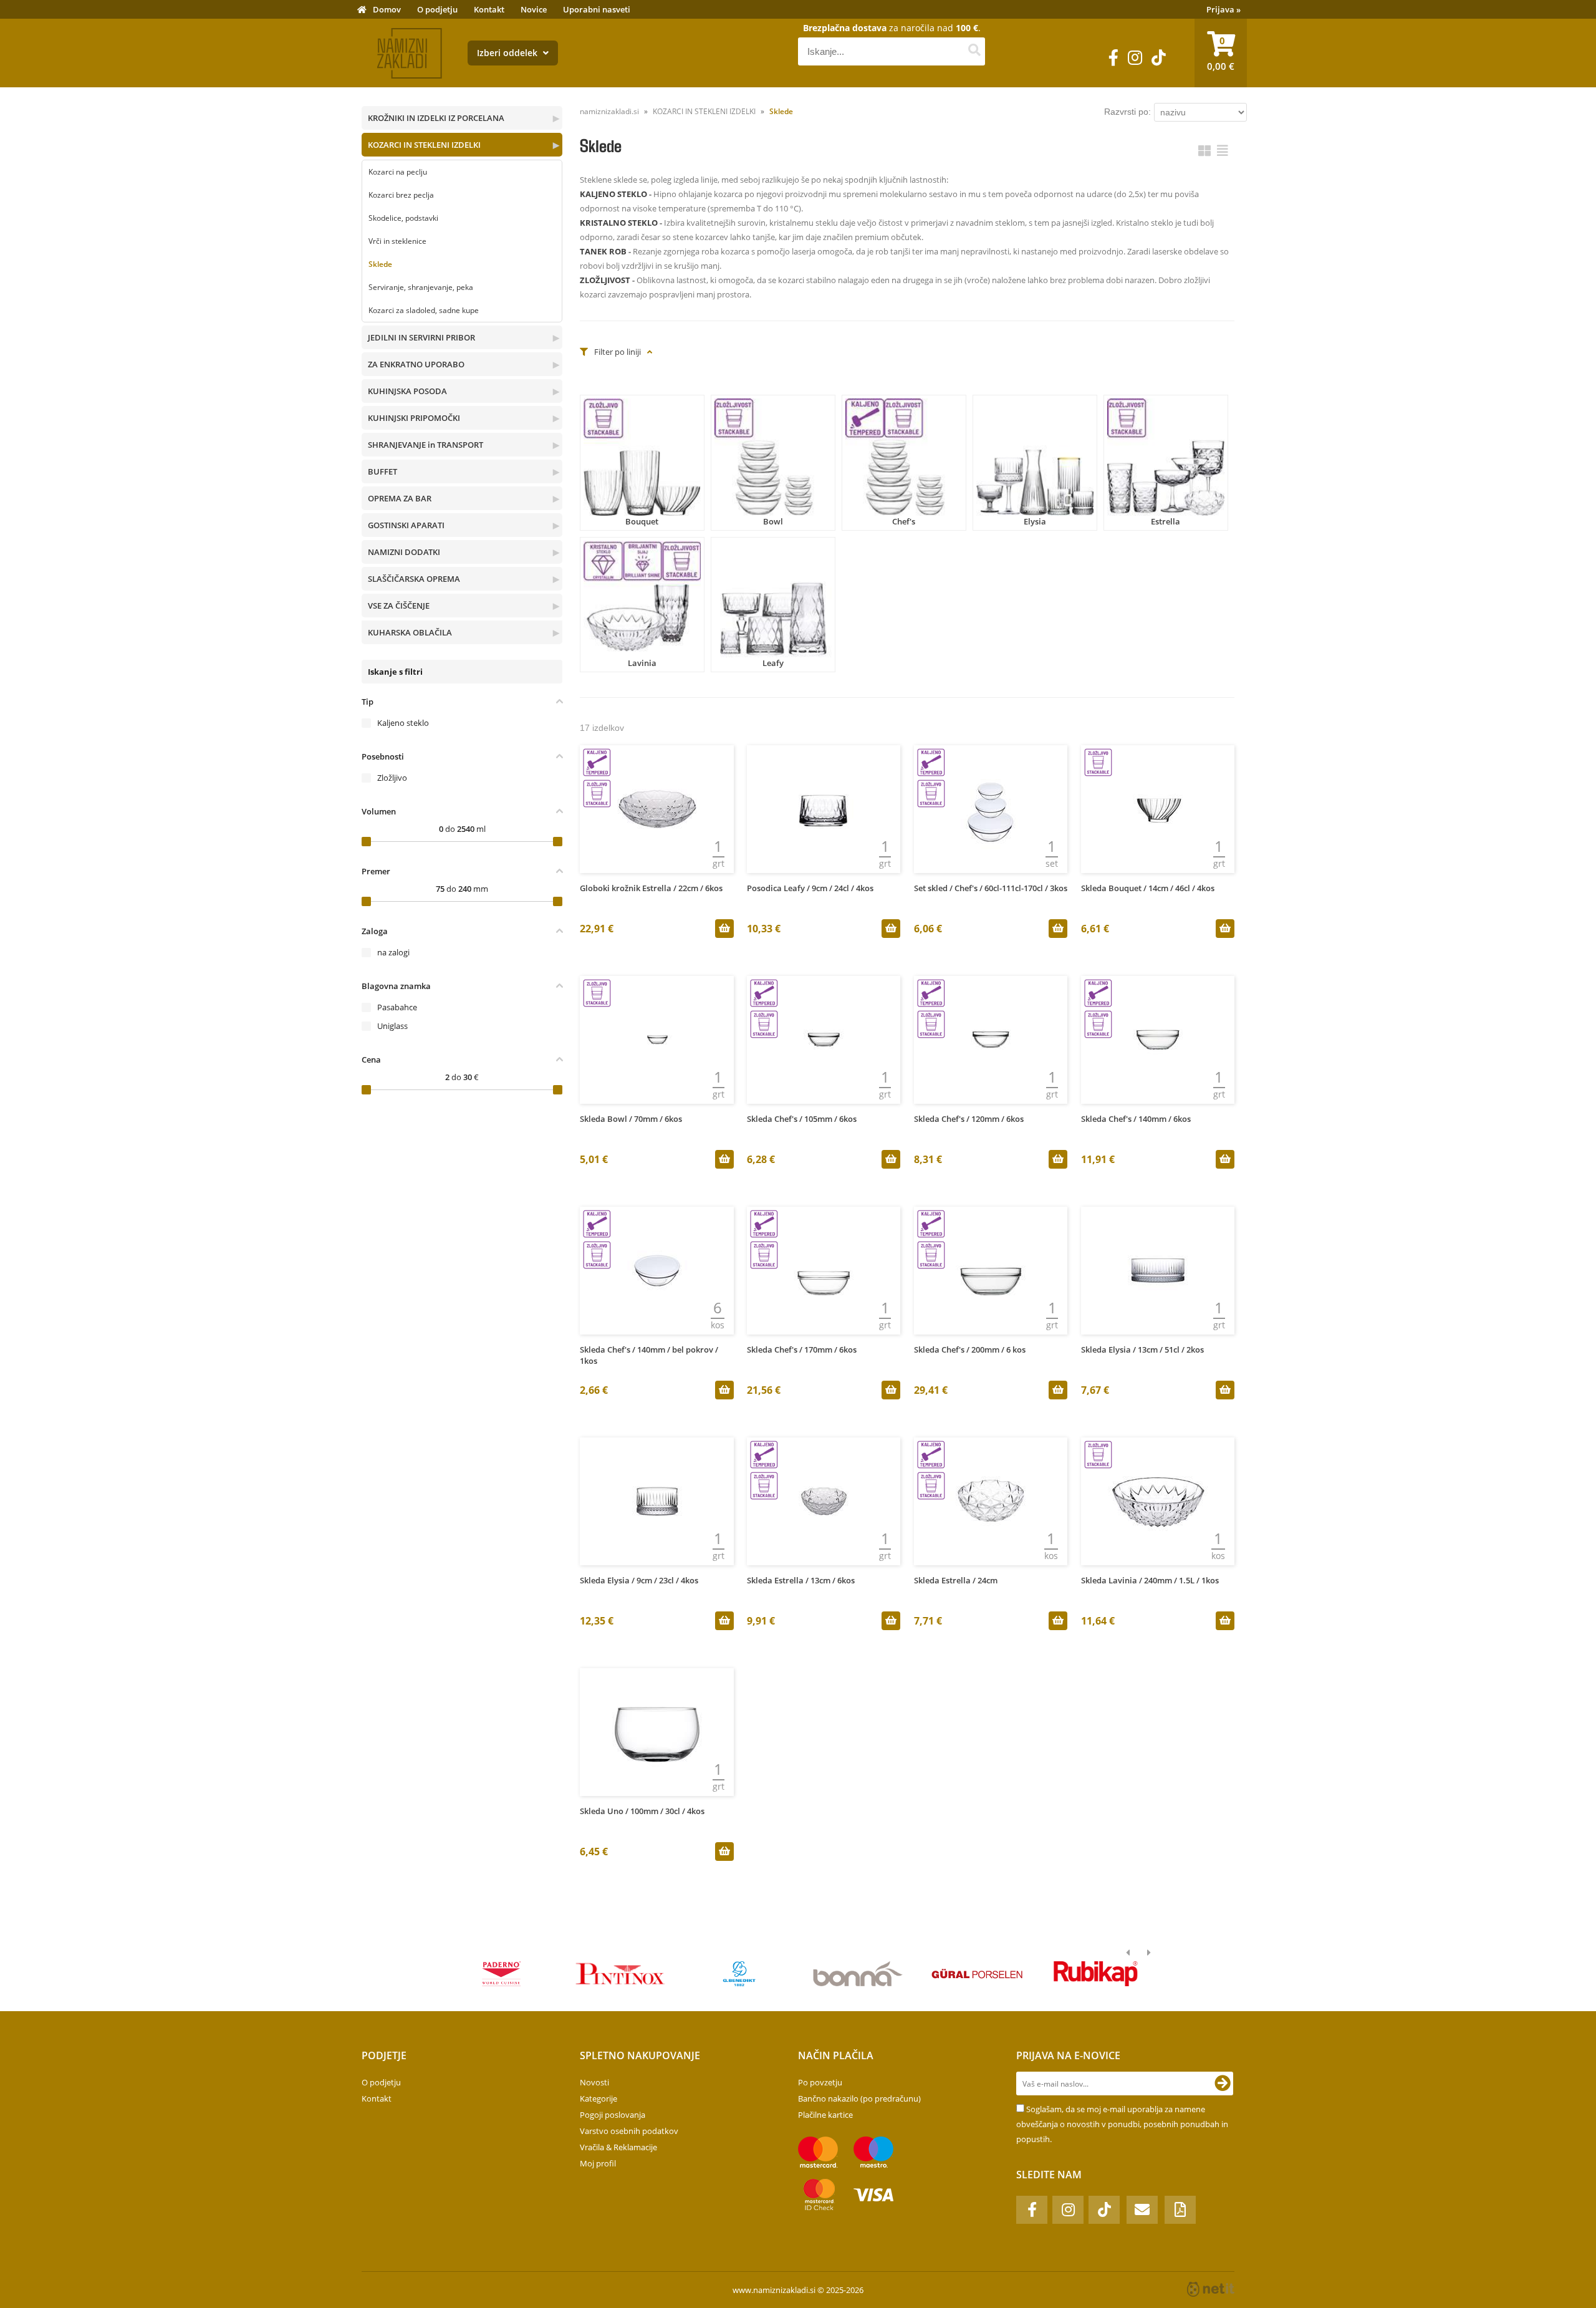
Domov (387, 9)
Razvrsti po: (1127, 112)
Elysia (1035, 521)
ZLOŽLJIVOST (605, 280)
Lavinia (642, 663)
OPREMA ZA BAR (400, 498)
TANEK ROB (603, 251)
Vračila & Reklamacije (618, 2147)
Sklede (380, 264)
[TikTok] (1159, 58)
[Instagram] (1135, 58)
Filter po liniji (618, 352)
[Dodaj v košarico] (724, 929)
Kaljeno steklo (403, 723)
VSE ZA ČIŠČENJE (399, 606)
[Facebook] (1113, 58)
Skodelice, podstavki (403, 218)
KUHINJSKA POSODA (407, 391)
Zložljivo (392, 778)
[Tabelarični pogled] (1223, 151)
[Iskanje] (974, 51)
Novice (534, 9)
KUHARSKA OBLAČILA (410, 632)
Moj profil (598, 2163)
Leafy (773, 663)
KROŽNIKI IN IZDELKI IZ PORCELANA (436, 118)
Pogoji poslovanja (613, 2115)
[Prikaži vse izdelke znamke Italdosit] (1096, 1974)
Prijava (1223, 9)
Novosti (594, 2082)
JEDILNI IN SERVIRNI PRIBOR (421, 337)
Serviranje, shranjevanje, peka (421, 287)
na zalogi (393, 952)
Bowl (773, 521)
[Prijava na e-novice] (1223, 2083)
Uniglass (392, 1026)
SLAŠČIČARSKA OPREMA (414, 579)
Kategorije (598, 2098)
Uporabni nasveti (597, 9)
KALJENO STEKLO (613, 194)
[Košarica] (1221, 53)
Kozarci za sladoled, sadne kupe (424, 310)
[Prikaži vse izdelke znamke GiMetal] (502, 1974)
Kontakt (489, 9)
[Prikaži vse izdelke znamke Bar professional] (858, 1974)
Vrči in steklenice (397, 241)
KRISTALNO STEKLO (619, 223)
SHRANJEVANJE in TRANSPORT (425, 445)
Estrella (1166, 521)
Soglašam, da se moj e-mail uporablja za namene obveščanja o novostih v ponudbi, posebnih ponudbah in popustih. (1122, 2124)
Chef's (904, 521)
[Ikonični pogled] (1204, 151)
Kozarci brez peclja (401, 195)
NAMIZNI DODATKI (404, 552)
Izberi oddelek (508, 53)
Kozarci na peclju (398, 172)
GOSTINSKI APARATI (406, 525)
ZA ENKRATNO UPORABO (416, 364)
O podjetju (437, 9)
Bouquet (642, 521)
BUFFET (382, 471)
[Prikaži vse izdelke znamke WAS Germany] (977, 1974)
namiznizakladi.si (609, 111)
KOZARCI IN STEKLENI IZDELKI (424, 145)
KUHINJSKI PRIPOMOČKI (414, 418)
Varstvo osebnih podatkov (629, 2131)
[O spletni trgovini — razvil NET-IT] (1211, 2289)
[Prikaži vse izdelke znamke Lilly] (620, 1974)
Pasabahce (397, 1007)
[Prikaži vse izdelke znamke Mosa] (739, 1974)
